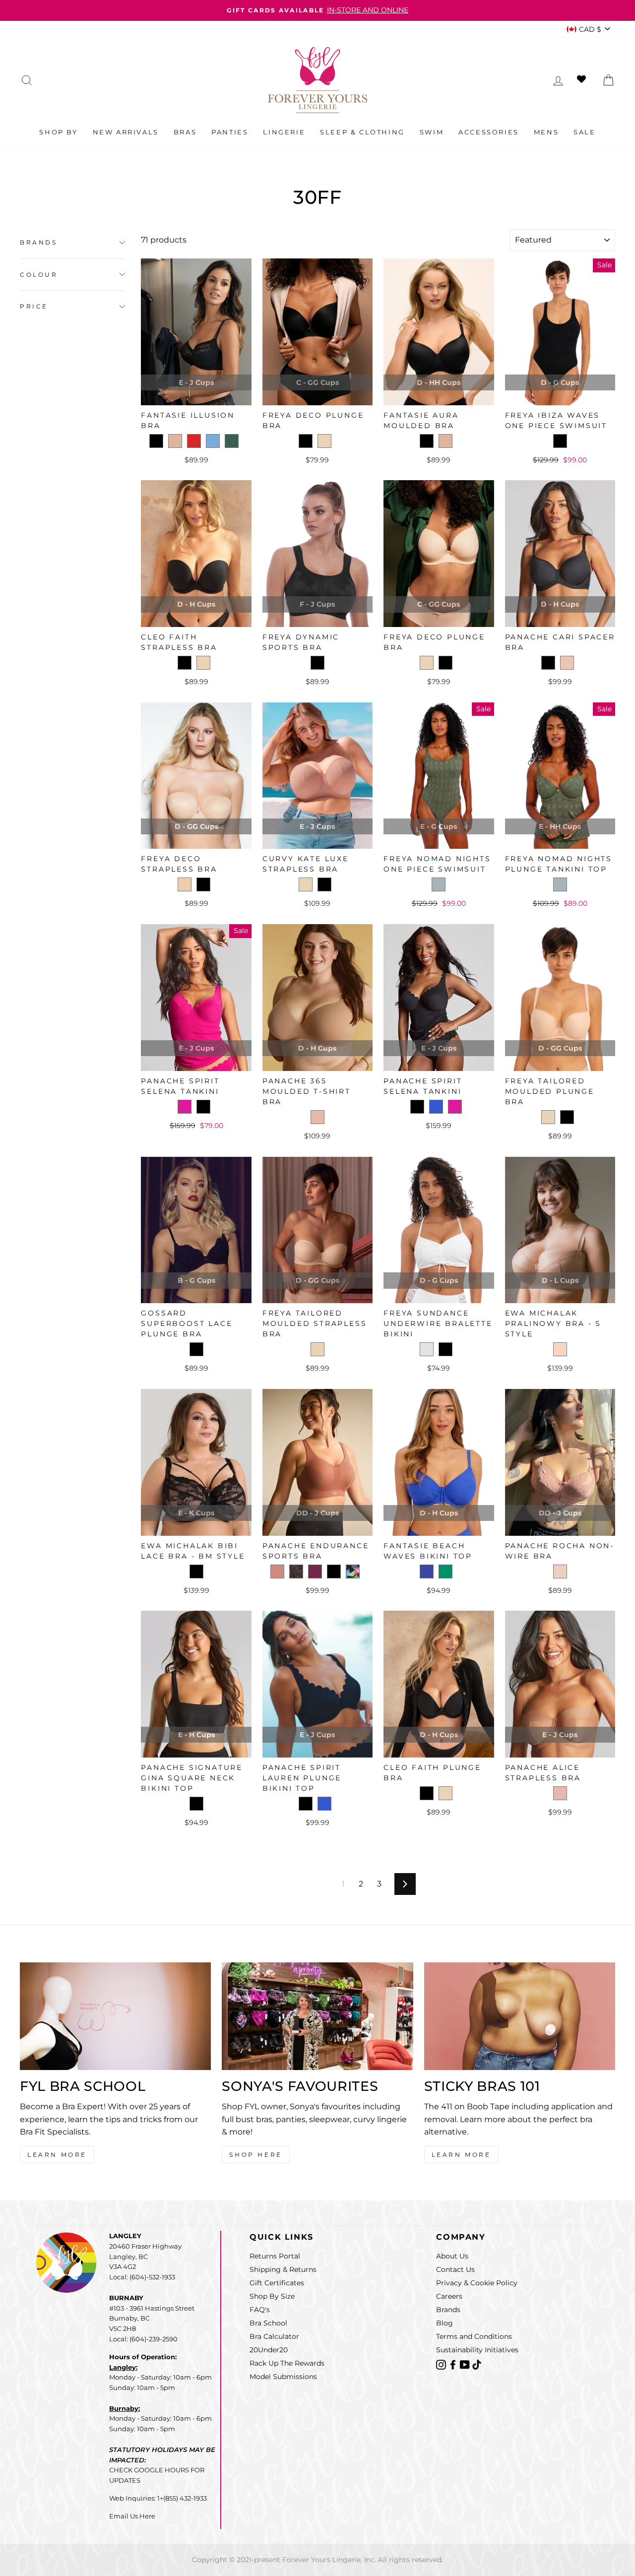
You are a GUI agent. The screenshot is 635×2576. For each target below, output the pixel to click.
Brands (39, 242)
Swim (432, 132)
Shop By (58, 132)
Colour (39, 275)
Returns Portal (275, 2256)
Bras (185, 132)
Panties (230, 132)
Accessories (489, 132)
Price (34, 306)
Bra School (268, 2323)
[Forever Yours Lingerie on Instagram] (442, 2364)
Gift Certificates (277, 2283)
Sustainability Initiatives (477, 2350)
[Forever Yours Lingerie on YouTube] (466, 2364)
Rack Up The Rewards (287, 2363)
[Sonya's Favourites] (317, 2016)
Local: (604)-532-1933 (142, 2277)
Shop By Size (272, 2296)
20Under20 (269, 2350)
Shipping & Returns (283, 2269)
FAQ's (260, 2310)
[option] (317, 10)
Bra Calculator (274, 2336)
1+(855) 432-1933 (182, 2498)
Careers (449, 2296)
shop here (255, 2155)
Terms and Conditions (474, 2336)
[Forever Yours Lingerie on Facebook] (454, 2364)
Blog (444, 2323)
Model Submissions (283, 2377)
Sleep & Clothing (362, 132)
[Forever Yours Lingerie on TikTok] (477, 2364)
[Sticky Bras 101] (520, 2016)
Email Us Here (132, 2516)
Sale (584, 132)
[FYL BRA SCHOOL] (115, 2016)
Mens (546, 132)
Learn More (57, 2155)
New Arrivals (126, 132)
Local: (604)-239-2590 (143, 2339)
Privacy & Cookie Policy (477, 2283)
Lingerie (284, 132)
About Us (452, 2256)
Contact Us (455, 2269)
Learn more (461, 2155)
